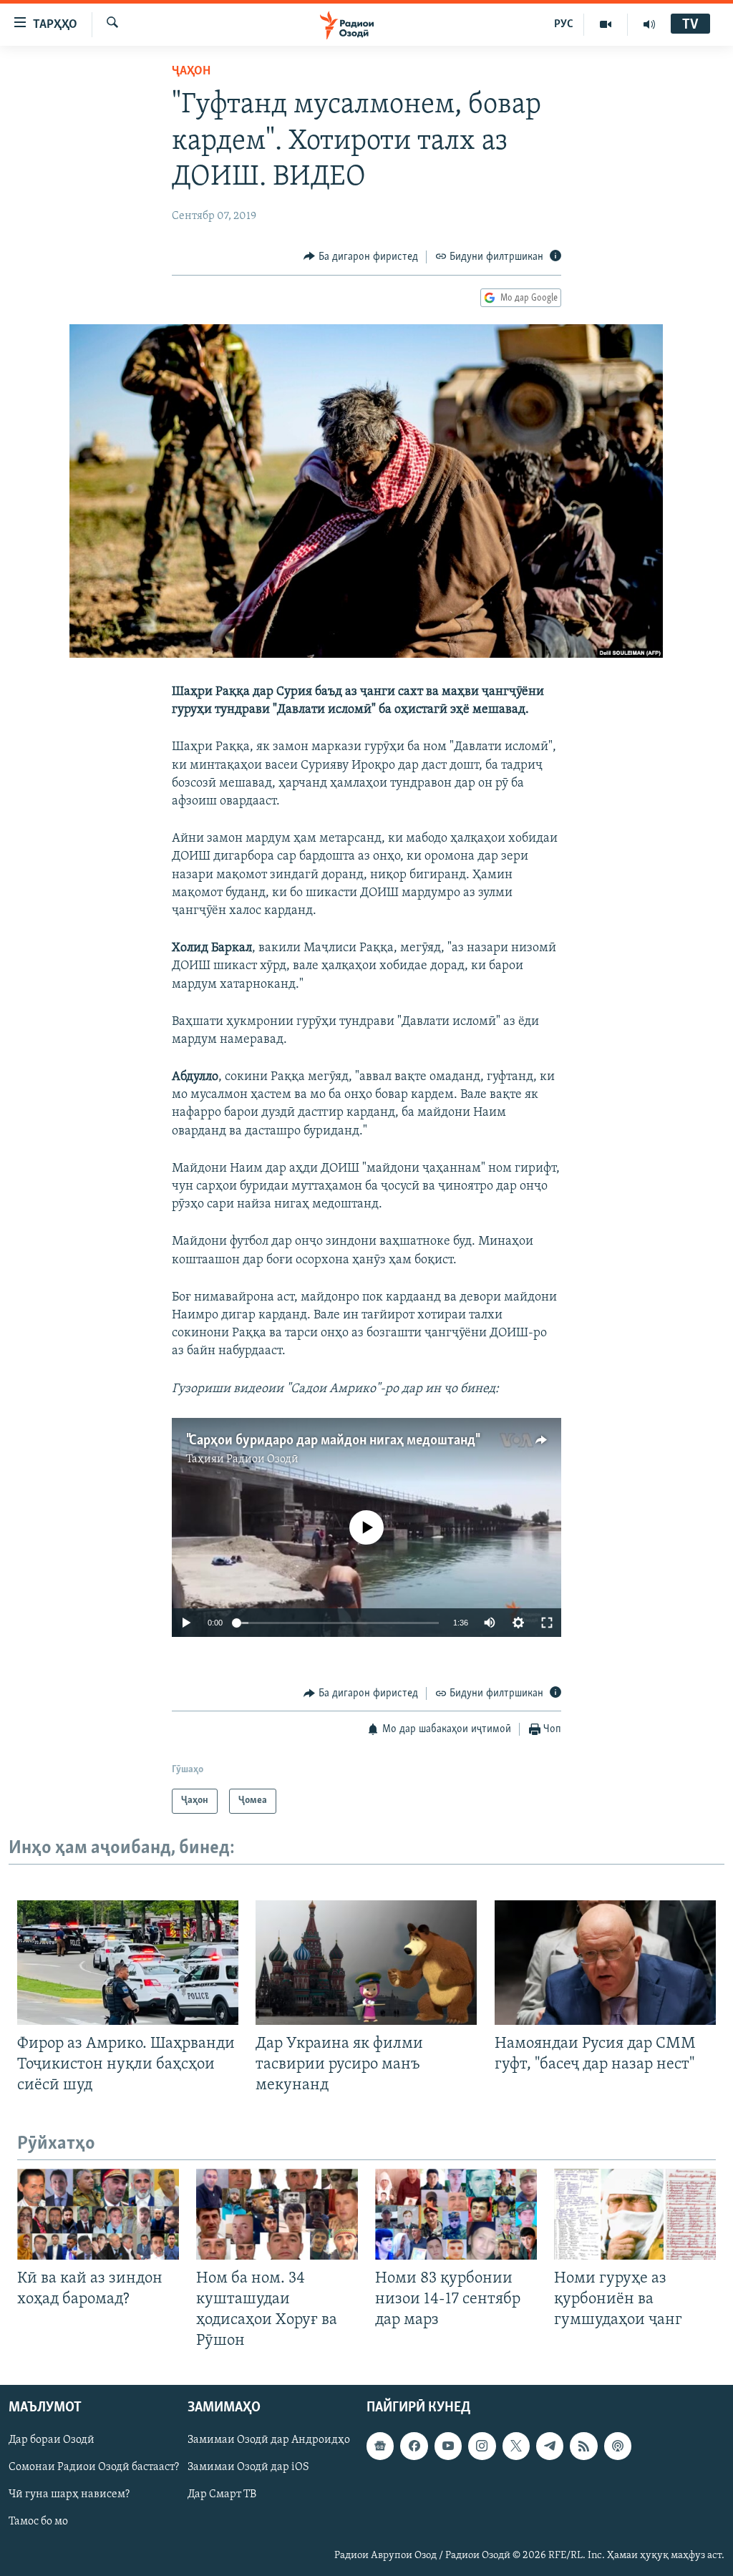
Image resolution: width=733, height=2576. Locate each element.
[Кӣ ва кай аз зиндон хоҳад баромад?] (98, 2214)
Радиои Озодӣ (262, 1459)
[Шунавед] (649, 24)
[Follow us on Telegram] (550, 2446)
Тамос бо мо (38, 2522)
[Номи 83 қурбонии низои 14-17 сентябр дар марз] (456, 2214)
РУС (564, 24)
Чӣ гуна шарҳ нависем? (69, 2495)
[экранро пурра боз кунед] (547, 1623)
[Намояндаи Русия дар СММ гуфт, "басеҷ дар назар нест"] (605, 1963)
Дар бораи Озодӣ (52, 2441)
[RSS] (583, 2446)
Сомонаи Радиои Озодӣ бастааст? (94, 2468)
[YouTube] (606, 24)
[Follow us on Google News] (380, 2446)
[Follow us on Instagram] (482, 2446)
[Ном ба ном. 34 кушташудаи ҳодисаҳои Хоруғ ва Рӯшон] (277, 2214)
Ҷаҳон (191, 72)
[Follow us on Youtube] (448, 2446)
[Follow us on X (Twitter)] (516, 2446)
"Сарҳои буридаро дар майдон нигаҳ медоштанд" (332, 1441)
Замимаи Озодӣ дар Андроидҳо (269, 2441)
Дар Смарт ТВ (222, 2495)
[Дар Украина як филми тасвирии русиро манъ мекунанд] (366, 1963)
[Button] (361, 257)
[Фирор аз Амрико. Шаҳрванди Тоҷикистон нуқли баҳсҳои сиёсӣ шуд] (128, 1963)
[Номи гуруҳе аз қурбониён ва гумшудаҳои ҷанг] (635, 2214)
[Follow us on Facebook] (414, 2446)
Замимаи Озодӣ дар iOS (248, 2468)
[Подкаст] (618, 2446)
